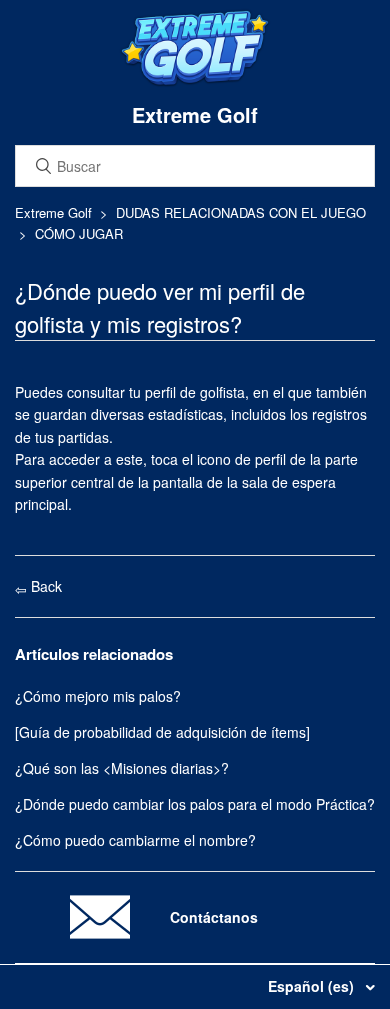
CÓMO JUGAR (79, 233)
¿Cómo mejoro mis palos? (98, 696)
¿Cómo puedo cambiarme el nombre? (135, 840)
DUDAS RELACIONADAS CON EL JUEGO (241, 212)
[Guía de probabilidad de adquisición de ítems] (162, 732)
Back (44, 586)
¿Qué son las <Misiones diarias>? (122, 768)
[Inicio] (195, 82)
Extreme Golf (53, 212)
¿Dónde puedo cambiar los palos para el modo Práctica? (195, 804)
